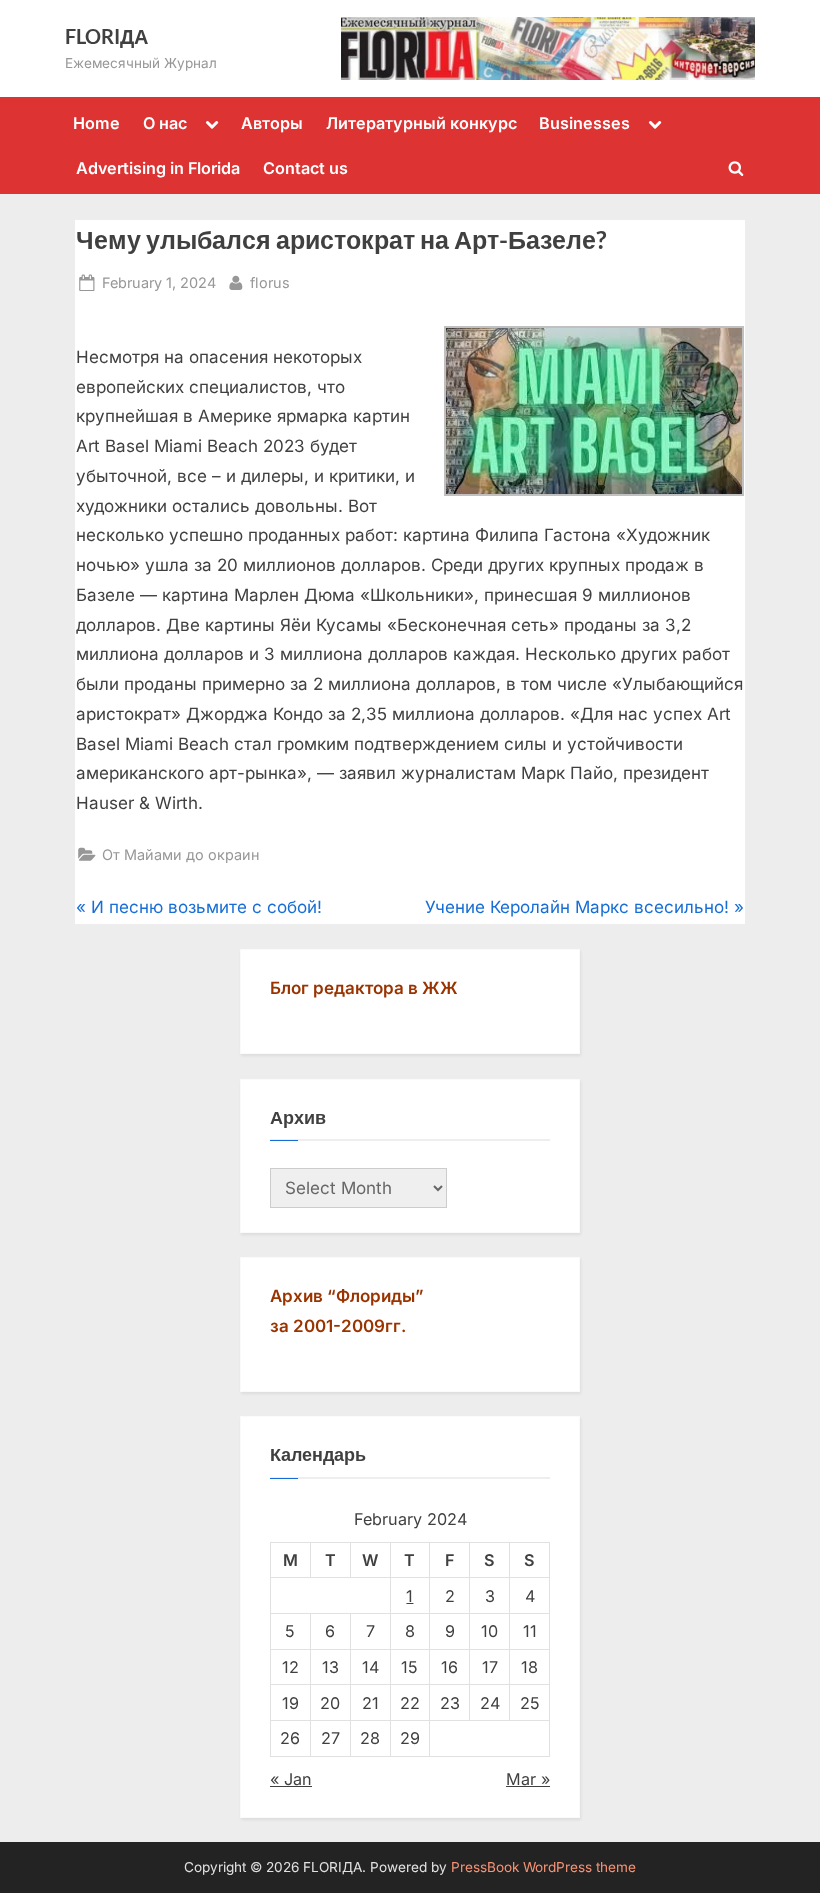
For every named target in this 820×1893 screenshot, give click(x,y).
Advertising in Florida (158, 168)
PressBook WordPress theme (543, 1867)
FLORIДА (106, 36)
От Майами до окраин (181, 854)
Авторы (272, 123)
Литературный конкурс (421, 123)
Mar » (528, 1779)
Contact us (305, 168)
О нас (165, 123)
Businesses (584, 123)
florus (270, 282)
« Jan (291, 1779)
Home (96, 123)
